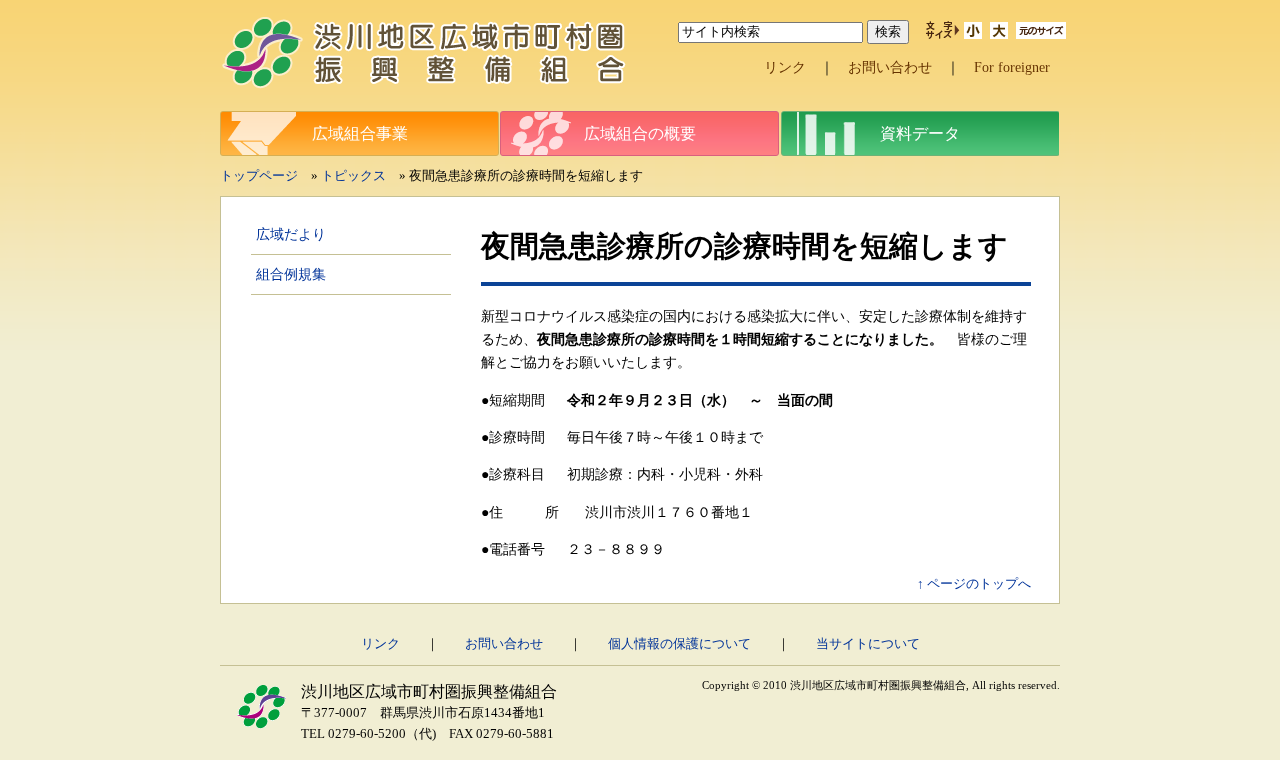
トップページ (259, 176)
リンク (785, 67)
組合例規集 (291, 274)
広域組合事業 (360, 133)
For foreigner (1012, 67)
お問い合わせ (890, 67)
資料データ (920, 133)
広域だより (291, 234)
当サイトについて (868, 644)
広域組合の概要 (640, 133)
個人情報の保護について (679, 644)
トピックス (353, 176)
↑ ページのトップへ (974, 584)
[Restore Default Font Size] (1041, 34)
